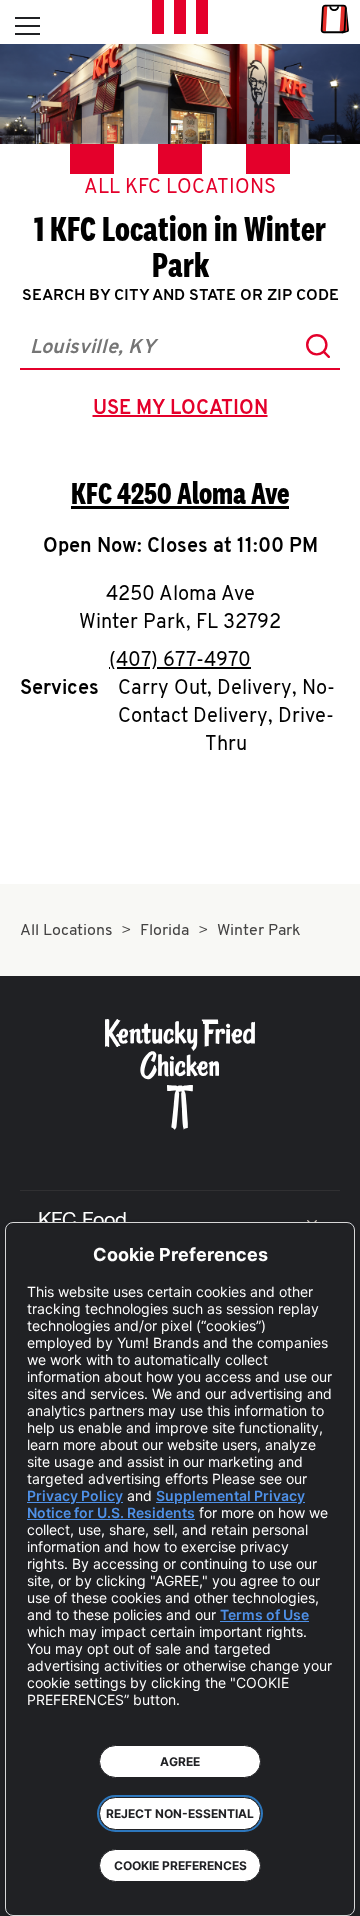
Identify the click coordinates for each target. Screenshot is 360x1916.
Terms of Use (264, 1614)
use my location (184, 411)
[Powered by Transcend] (35, 1885)
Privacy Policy (75, 1495)
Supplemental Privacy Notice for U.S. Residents (166, 1504)
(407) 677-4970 (180, 661)
